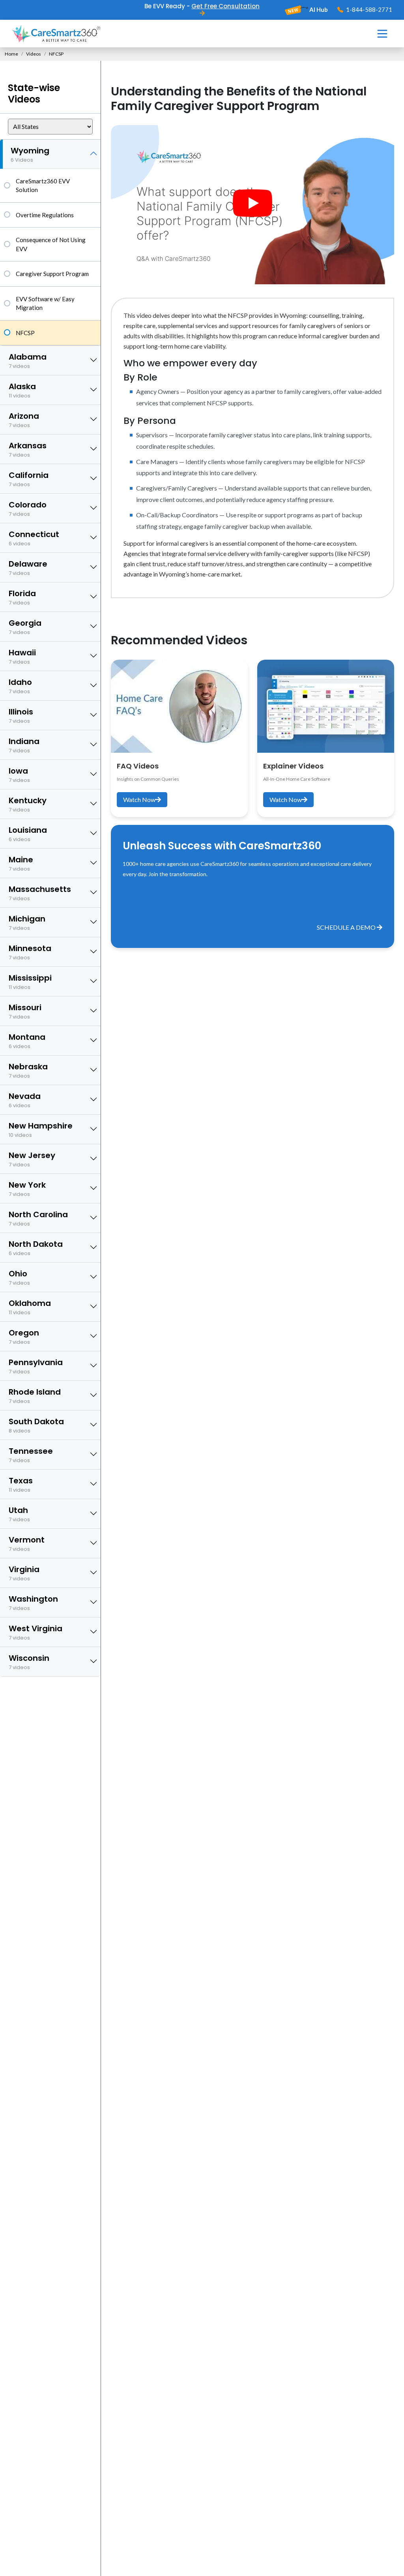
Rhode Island (35, 1396)
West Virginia (36, 1632)
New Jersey (32, 1159)
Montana (27, 1041)
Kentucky (28, 804)
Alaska (22, 390)
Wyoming (30, 154)
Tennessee (31, 1455)
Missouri (25, 1011)
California (29, 479)
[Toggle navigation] (382, 34)
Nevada (25, 1100)
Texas (21, 1484)
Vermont (27, 1544)
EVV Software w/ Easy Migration (45, 303)
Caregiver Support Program (52, 274)
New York (27, 1189)
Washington (33, 1603)
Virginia (24, 1573)
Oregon (24, 1336)
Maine (21, 863)
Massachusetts (40, 893)
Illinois (21, 715)
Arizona (24, 420)
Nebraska (28, 1070)
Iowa (19, 775)
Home (11, 54)
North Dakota (36, 1248)
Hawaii (22, 656)
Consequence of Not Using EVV (51, 244)
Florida (22, 597)
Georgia (25, 627)
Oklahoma (30, 1307)
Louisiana (28, 834)
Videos (34, 54)
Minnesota (30, 952)
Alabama (28, 361)
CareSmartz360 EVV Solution (43, 186)
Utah (19, 1514)
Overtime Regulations (45, 215)
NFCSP (25, 333)
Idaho (20, 686)
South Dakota (36, 1425)
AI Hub (318, 9)
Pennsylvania (36, 1366)
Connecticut (34, 538)
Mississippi (30, 982)
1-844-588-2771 (368, 9)
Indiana (24, 745)
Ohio (19, 1277)
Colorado (28, 508)
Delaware (28, 568)
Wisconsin (29, 1662)
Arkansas (28, 449)
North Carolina (38, 1218)
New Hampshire (41, 1129)
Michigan (27, 922)
